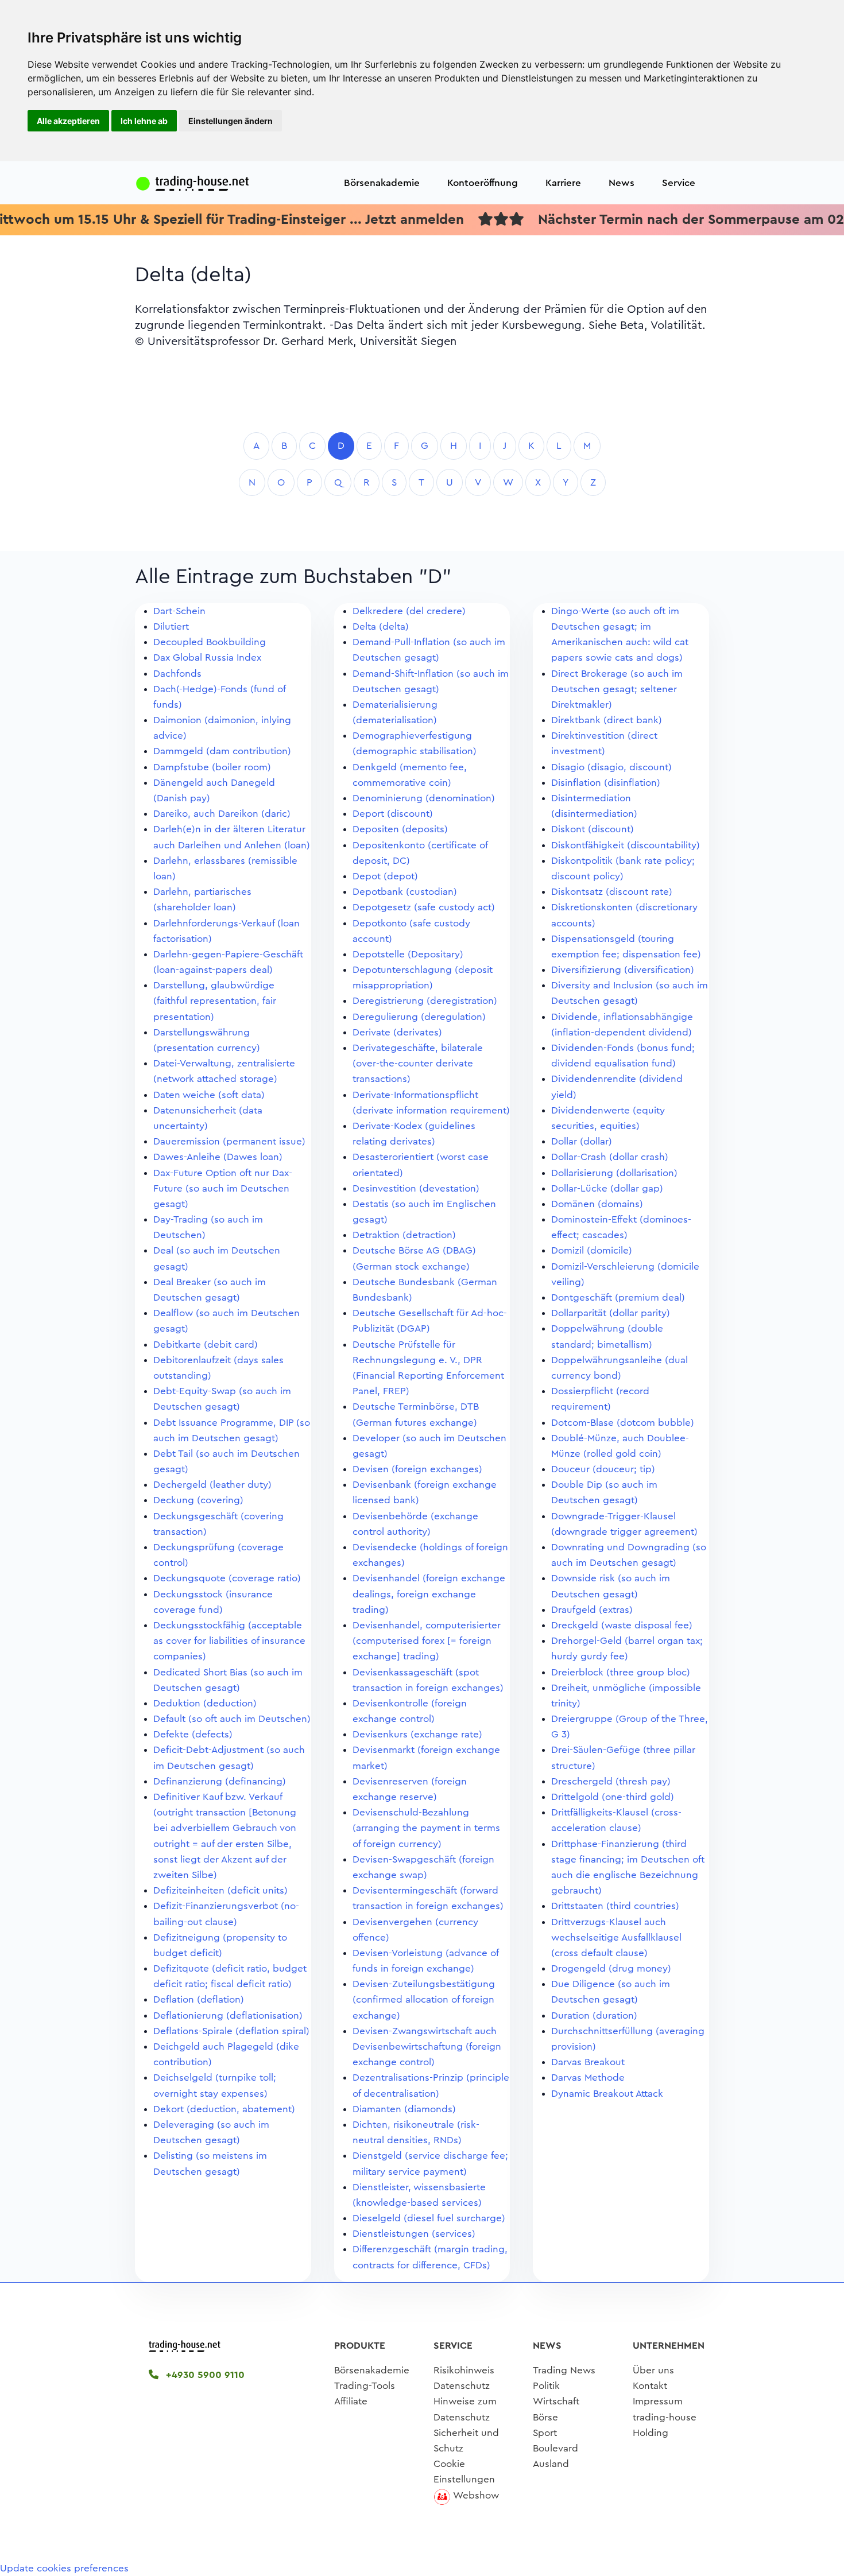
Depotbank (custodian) (405, 892)
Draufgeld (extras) (592, 1610)
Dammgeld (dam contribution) (222, 751)
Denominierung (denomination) (424, 798)
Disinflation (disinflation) (606, 783)
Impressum (658, 2401)
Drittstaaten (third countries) (615, 1906)
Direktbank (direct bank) (607, 720)
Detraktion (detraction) (404, 1235)
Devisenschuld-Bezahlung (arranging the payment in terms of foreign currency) (426, 1828)
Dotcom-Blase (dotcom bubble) (623, 1423)
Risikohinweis (464, 2370)
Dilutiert (171, 626)
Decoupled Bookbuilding (210, 642)
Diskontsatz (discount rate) (612, 892)
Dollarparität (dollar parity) (611, 1313)
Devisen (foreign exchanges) (417, 1469)
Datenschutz (462, 2386)
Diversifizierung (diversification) (623, 970)
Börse (545, 2417)
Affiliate (351, 2401)
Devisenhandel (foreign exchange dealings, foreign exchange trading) (429, 1594)
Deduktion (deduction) (205, 1703)
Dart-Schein (179, 611)
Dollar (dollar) (582, 1141)
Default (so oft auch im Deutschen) (232, 1719)
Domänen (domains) (597, 1204)
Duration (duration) (594, 2016)
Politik (546, 2386)
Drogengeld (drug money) (611, 1968)
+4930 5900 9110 (204, 2375)
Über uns (653, 2370)
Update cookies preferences (64, 2568)
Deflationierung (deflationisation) (228, 2016)
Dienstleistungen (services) (414, 2234)
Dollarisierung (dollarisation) (614, 1173)
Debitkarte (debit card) (206, 1345)
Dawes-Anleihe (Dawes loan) (218, 1157)
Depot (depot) (385, 876)
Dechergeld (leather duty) (212, 1485)
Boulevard (555, 2448)
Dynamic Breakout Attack (607, 2094)
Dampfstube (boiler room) (212, 767)
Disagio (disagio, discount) (611, 767)
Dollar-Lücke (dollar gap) (607, 1188)
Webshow (476, 2495)
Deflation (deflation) (199, 1999)
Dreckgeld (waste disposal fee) (622, 1625)
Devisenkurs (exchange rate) (417, 1734)
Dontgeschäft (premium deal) (618, 1297)
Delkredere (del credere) (409, 611)
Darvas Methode (588, 2078)
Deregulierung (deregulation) (419, 1017)
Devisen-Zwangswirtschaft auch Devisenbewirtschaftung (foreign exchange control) (427, 2047)
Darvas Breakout (588, 2062)
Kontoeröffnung (483, 183)
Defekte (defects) (193, 1734)
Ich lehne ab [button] (144, 121)
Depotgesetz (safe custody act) (424, 907)
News (622, 183)
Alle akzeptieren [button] (68, 121)
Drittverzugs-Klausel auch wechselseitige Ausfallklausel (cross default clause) (616, 1937)
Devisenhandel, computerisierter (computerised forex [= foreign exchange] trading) (427, 1641)
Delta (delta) (381, 626)
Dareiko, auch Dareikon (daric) (222, 814)
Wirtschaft (556, 2401)
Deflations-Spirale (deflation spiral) (231, 2031)
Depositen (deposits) (400, 829)
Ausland (551, 2464)
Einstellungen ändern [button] (231, 121)
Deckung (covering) (198, 1500)
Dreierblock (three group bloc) (621, 1672)
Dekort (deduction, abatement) (224, 2109)
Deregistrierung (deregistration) (425, 1001)
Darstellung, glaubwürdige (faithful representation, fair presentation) (215, 1001)
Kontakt (650, 2386)
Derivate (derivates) (397, 1032)
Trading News (564, 2370)
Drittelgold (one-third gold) (613, 1797)
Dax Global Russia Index (207, 657)
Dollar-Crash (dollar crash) (610, 1157)
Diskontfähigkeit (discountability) (626, 845)
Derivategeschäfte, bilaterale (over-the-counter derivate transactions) (418, 1063)
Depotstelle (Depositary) (408, 954)
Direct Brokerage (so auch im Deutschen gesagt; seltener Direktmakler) (617, 689)
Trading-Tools (365, 2386)
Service (679, 183)
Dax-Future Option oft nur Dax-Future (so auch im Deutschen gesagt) (223, 1188)
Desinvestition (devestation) (416, 1188)
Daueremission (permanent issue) (229, 1141)
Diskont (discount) (593, 829)
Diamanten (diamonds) (404, 2109)
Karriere (563, 183)
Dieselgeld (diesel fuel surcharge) (429, 2218)
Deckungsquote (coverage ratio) (227, 1578)
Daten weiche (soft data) (209, 1095)
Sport (545, 2433)
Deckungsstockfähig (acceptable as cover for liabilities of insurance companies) (229, 1641)
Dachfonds (177, 674)
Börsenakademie (382, 183)
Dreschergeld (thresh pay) (611, 1781)
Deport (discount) (393, 814)
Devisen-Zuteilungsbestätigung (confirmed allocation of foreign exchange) (424, 1999)
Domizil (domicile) (592, 1250)
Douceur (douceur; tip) (603, 1469)
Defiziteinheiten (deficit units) (220, 1890)
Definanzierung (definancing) (220, 1781)
